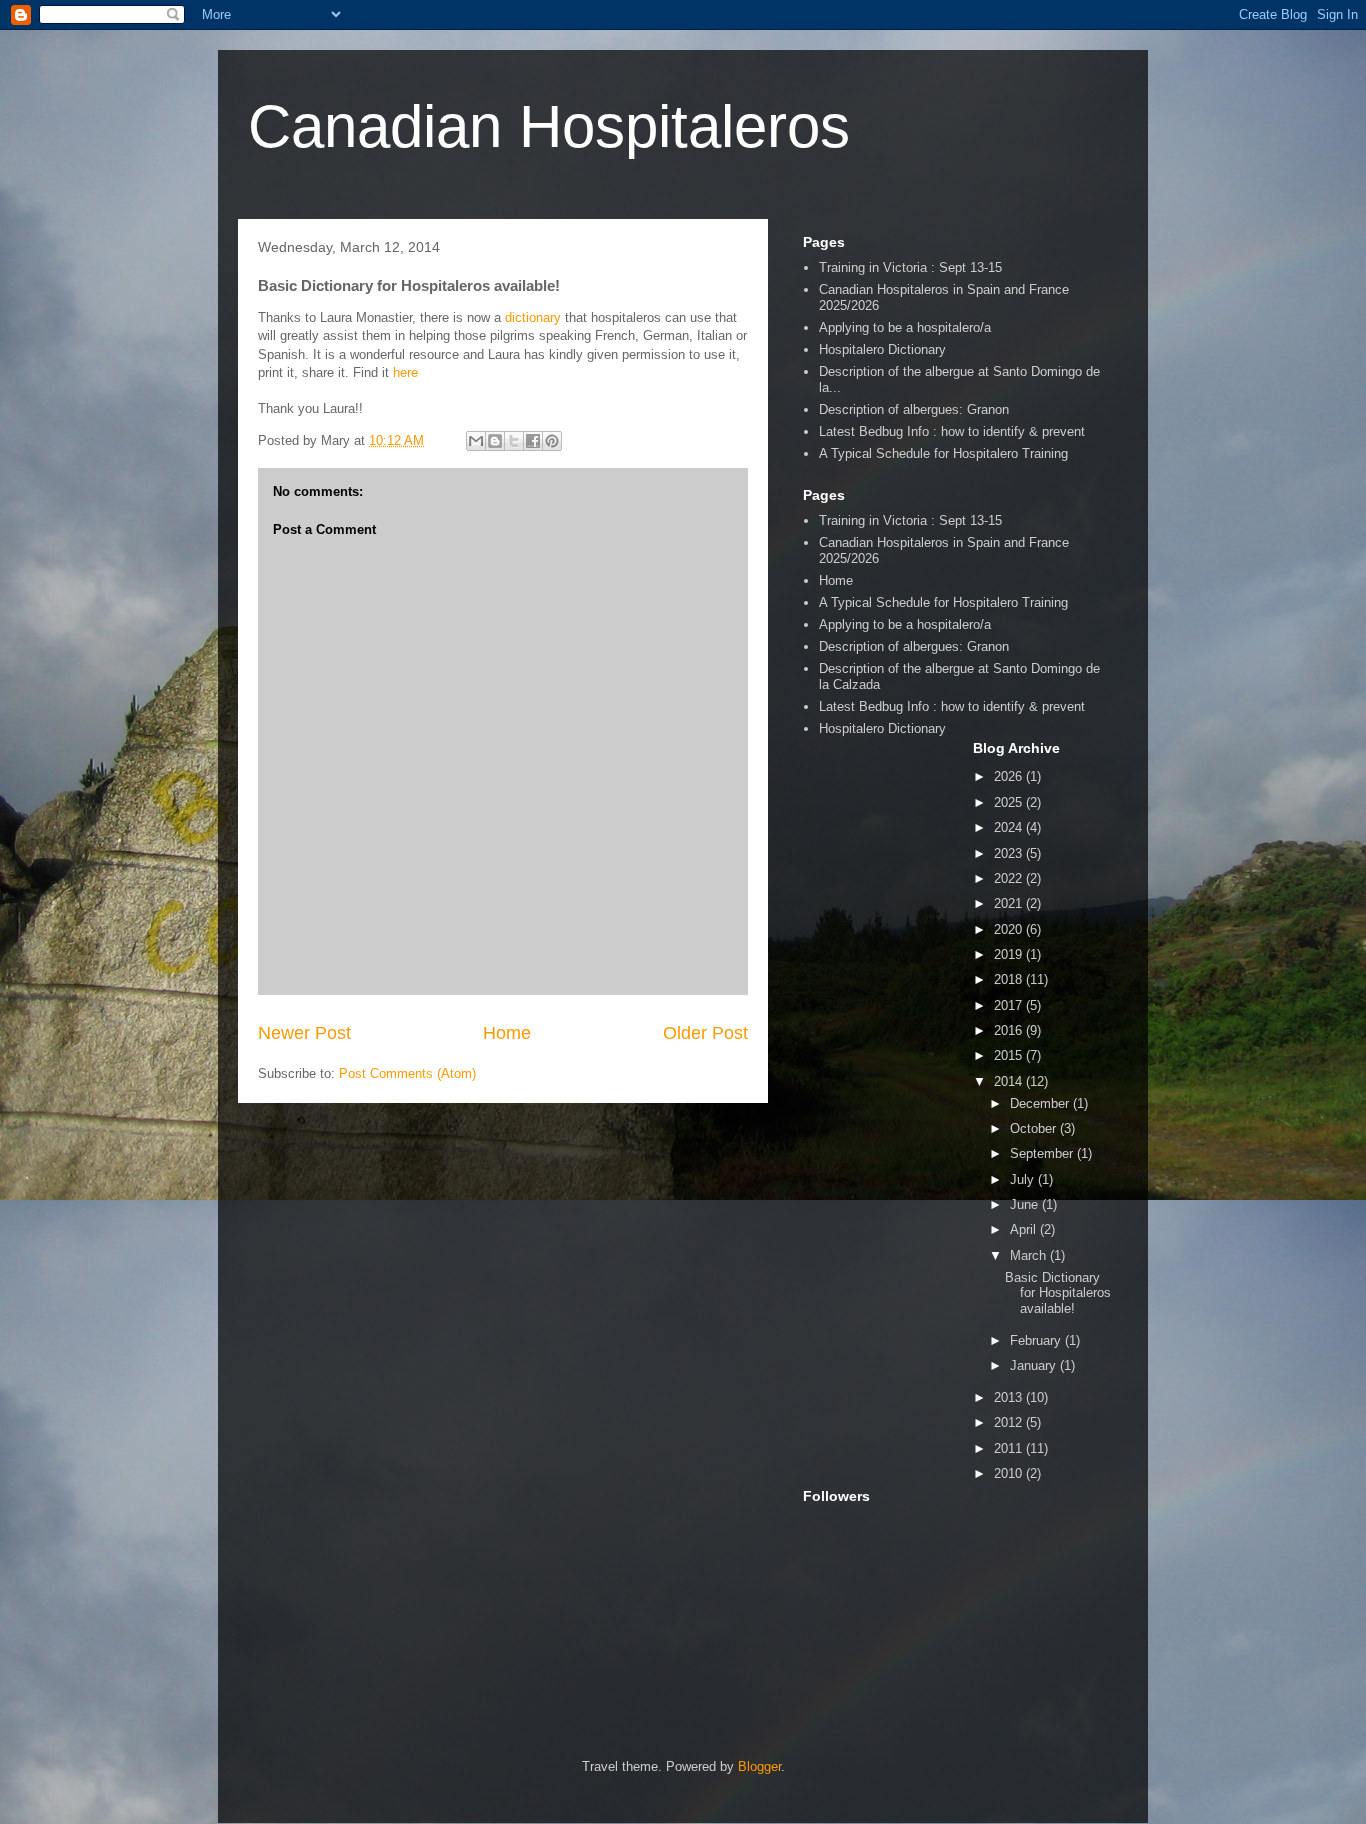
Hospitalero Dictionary (882, 349)
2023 (1010, 853)
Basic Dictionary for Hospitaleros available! (1058, 1293)
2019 (1010, 954)
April (1025, 1229)
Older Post (705, 1033)
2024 (1010, 827)
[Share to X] (514, 441)
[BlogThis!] (495, 441)
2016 (1010, 1030)
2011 (1010, 1448)
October (1035, 1128)
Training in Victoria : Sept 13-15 (910, 267)
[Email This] (476, 441)
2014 (1010, 1081)
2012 (1010, 1422)
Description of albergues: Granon (914, 409)
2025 (1010, 802)
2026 (1010, 776)
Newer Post (304, 1033)
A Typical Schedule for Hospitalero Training (943, 453)
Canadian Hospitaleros (549, 126)
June (1026, 1204)
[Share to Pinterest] (552, 441)
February (1037, 1340)
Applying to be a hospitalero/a (905, 327)
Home (507, 1033)
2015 (1010, 1055)
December (1041, 1103)
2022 (1010, 878)
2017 (1010, 1005)
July (1024, 1179)
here (405, 372)
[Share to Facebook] (533, 441)
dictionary (533, 317)
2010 (1010, 1473)
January (1035, 1365)
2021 (1010, 903)
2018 (1010, 979)
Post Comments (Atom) (407, 1073)
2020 (1010, 929)
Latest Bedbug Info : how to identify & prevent (952, 431)
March (1030, 1255)
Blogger (759, 1766)
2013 (1010, 1397)
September (1043, 1153)
